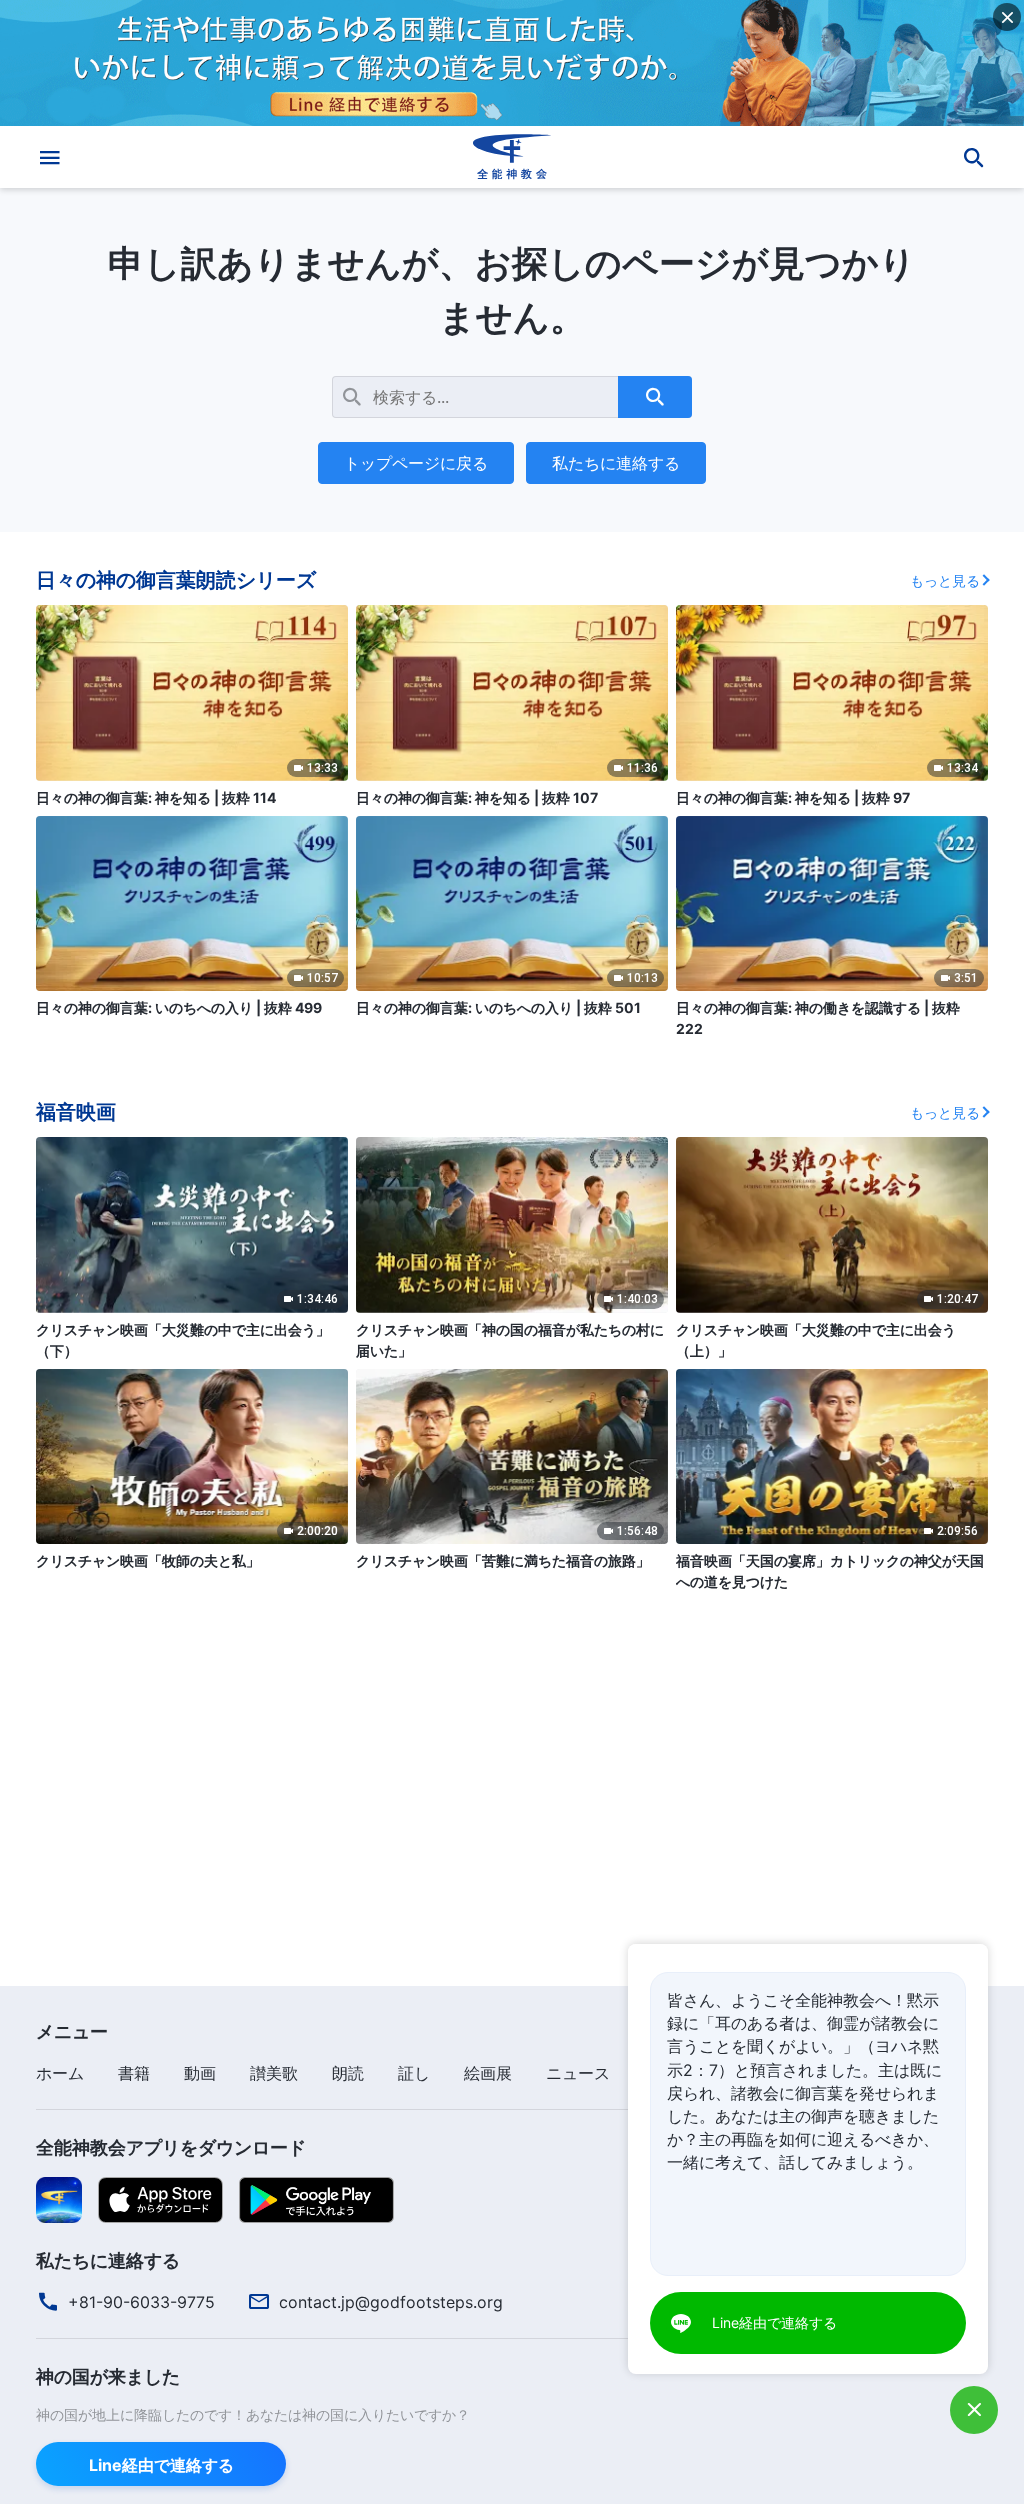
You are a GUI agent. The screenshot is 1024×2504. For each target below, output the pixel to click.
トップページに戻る (416, 463)
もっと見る (945, 580)
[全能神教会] (512, 157)
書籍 (134, 2073)
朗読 (348, 2073)
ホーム (60, 2073)
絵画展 (488, 2073)
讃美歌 (274, 2073)
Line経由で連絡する (161, 2465)
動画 (200, 2073)
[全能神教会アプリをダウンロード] (59, 2199)
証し (414, 2073)
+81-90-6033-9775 (141, 2302)
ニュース (578, 2073)
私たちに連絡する (616, 463)
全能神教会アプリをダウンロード (171, 2147)
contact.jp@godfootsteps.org (391, 2302)
